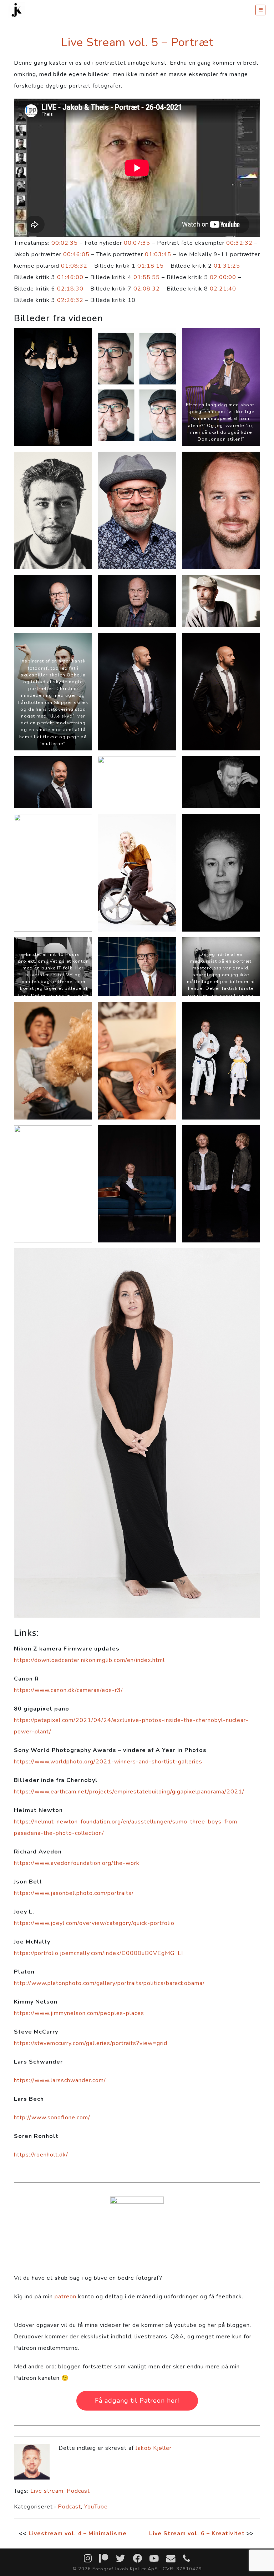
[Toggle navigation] (260, 10)
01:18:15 (151, 266)
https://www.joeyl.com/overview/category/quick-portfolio (94, 1923)
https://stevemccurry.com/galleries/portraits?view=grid (91, 2043)
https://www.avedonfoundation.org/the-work (77, 1863)
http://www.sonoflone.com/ (52, 2118)
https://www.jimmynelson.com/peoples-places (79, 2013)
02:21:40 (223, 289)
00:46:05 (76, 254)
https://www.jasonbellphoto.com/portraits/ (74, 1893)
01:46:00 (70, 277)
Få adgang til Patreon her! (137, 2401)
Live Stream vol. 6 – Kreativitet (197, 2533)
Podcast (78, 2491)
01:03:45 (158, 254)
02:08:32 (147, 289)
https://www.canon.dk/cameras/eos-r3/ (68, 1690)
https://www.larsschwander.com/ (60, 2080)
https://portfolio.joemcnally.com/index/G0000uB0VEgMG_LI (98, 1953)
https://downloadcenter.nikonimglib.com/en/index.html (89, 1660)
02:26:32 (70, 300)
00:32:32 (239, 243)
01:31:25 (227, 266)
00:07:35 (137, 243)
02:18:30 (70, 289)
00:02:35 (65, 243)
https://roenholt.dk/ (41, 2155)
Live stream (47, 2491)
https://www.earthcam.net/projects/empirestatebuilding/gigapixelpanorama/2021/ (129, 1792)
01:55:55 (147, 277)
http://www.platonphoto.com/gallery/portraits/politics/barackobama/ (109, 1983)
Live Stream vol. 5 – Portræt (137, 42)
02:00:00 (223, 277)
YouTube (96, 2507)
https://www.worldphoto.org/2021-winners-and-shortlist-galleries (108, 1762)
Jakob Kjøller (154, 2448)
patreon (65, 2297)
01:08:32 (74, 266)
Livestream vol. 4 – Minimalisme (78, 2533)
